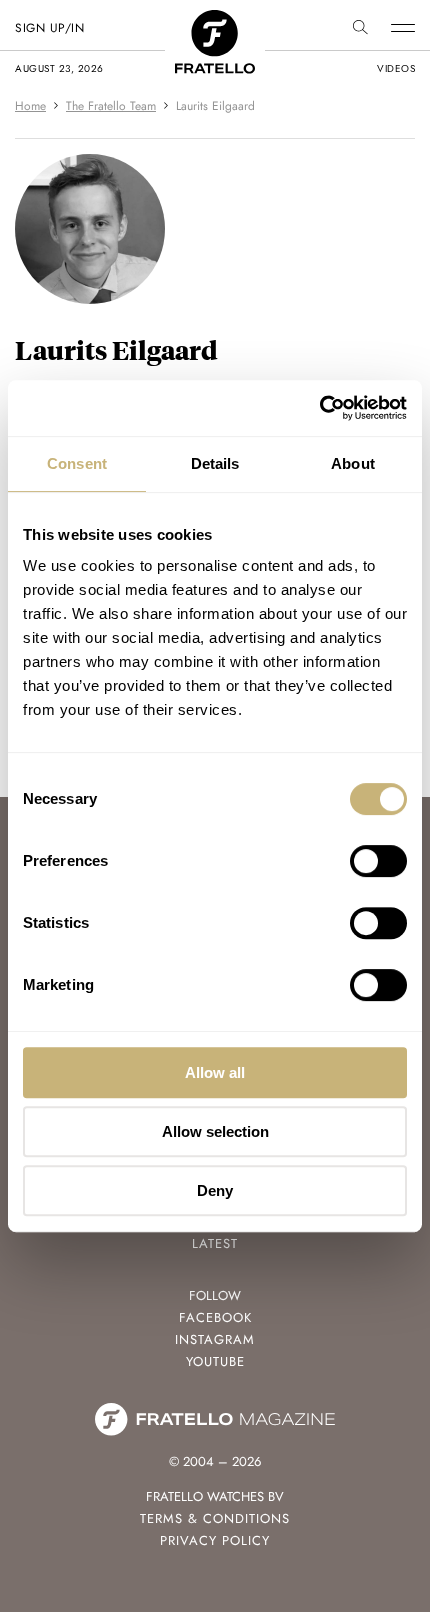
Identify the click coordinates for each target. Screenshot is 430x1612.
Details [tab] (215, 463)
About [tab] (353, 463)
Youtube (215, 1361)
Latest (215, 1243)
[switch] (378, 861)
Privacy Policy (215, 1540)
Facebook (215, 1317)
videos (396, 68)
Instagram (215, 1339)
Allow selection (215, 1131)
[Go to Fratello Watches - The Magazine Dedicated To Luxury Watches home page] (215, 20)
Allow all (215, 1072)
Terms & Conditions (215, 1518)
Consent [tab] (77, 463)
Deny (215, 1190)
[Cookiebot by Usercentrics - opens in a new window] (319, 408)
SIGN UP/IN (49, 28)
